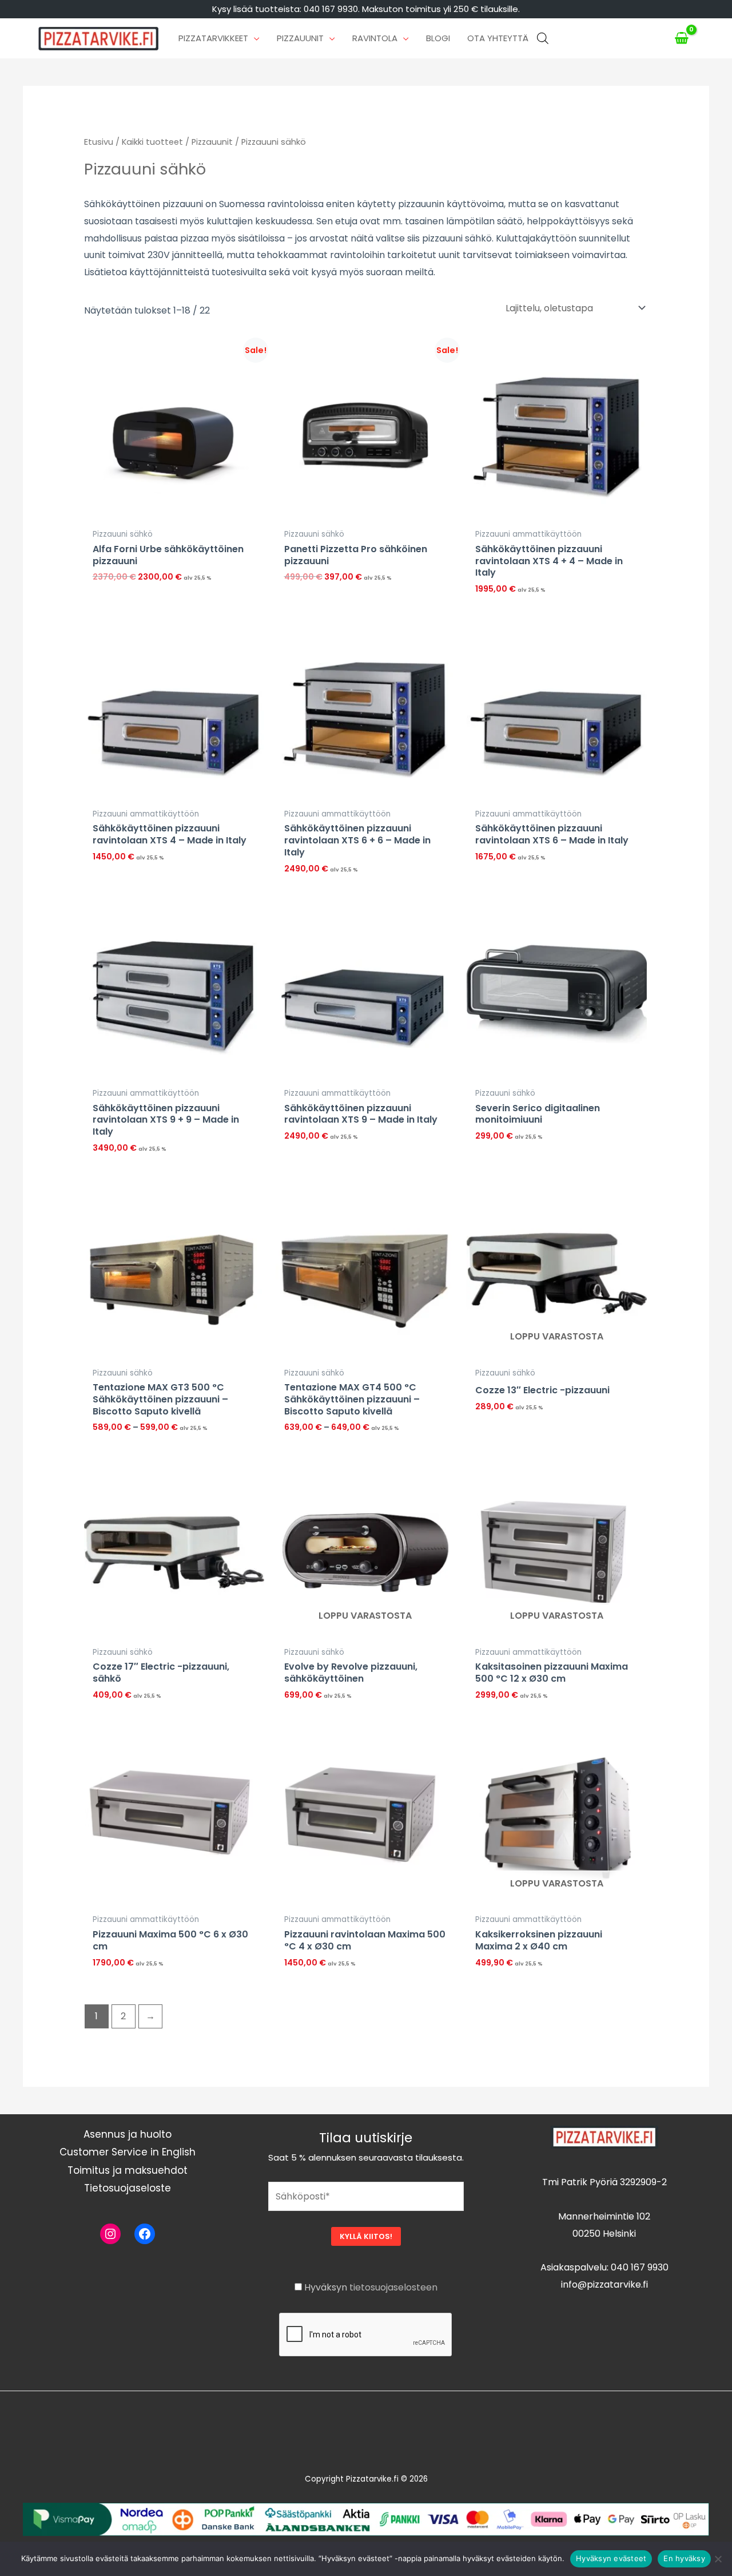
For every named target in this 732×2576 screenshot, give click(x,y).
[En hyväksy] (718, 2559)
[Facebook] (145, 2234)
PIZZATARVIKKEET (213, 38)
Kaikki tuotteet (152, 142)
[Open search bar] (543, 38)
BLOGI (438, 38)
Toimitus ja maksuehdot (128, 2170)
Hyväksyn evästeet (611, 2558)
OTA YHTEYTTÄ (498, 38)
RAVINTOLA (375, 38)
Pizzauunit (212, 142)
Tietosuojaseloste (128, 2188)
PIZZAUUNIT (300, 38)
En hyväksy (684, 2558)
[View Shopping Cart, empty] (682, 38)
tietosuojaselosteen (393, 2287)
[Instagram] (110, 2234)
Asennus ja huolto (128, 2134)
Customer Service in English (128, 2152)
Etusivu (99, 142)
